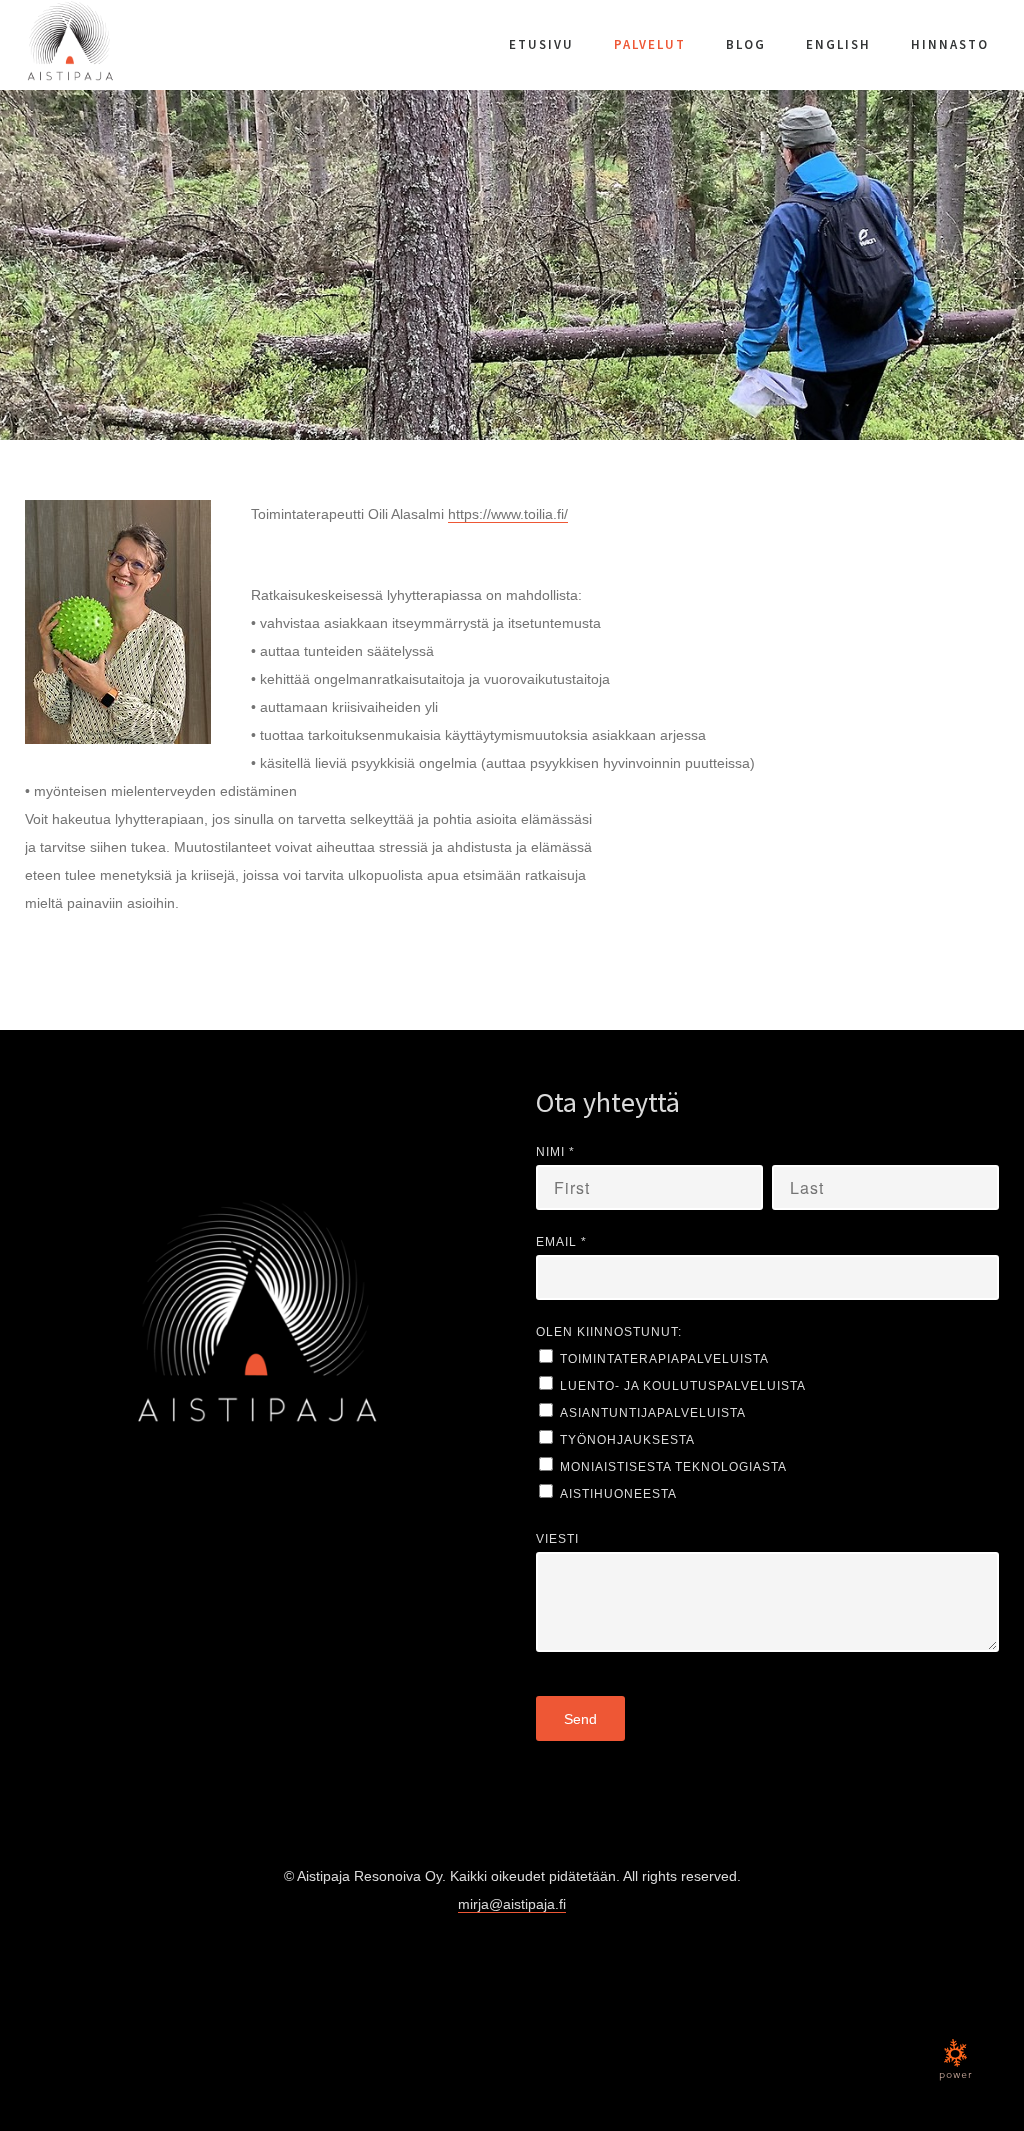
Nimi (555, 1152)
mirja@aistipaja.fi (512, 1904)
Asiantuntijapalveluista (653, 1413)
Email (561, 1242)
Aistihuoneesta (618, 1494)
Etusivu (541, 44)
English (838, 44)
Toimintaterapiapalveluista (664, 1359)
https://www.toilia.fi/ (508, 514)
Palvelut (650, 44)
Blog (746, 44)
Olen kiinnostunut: (609, 1332)
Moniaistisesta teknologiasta (673, 1467)
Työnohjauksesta (627, 1440)
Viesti (557, 1539)
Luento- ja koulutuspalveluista (683, 1386)
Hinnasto (950, 44)
